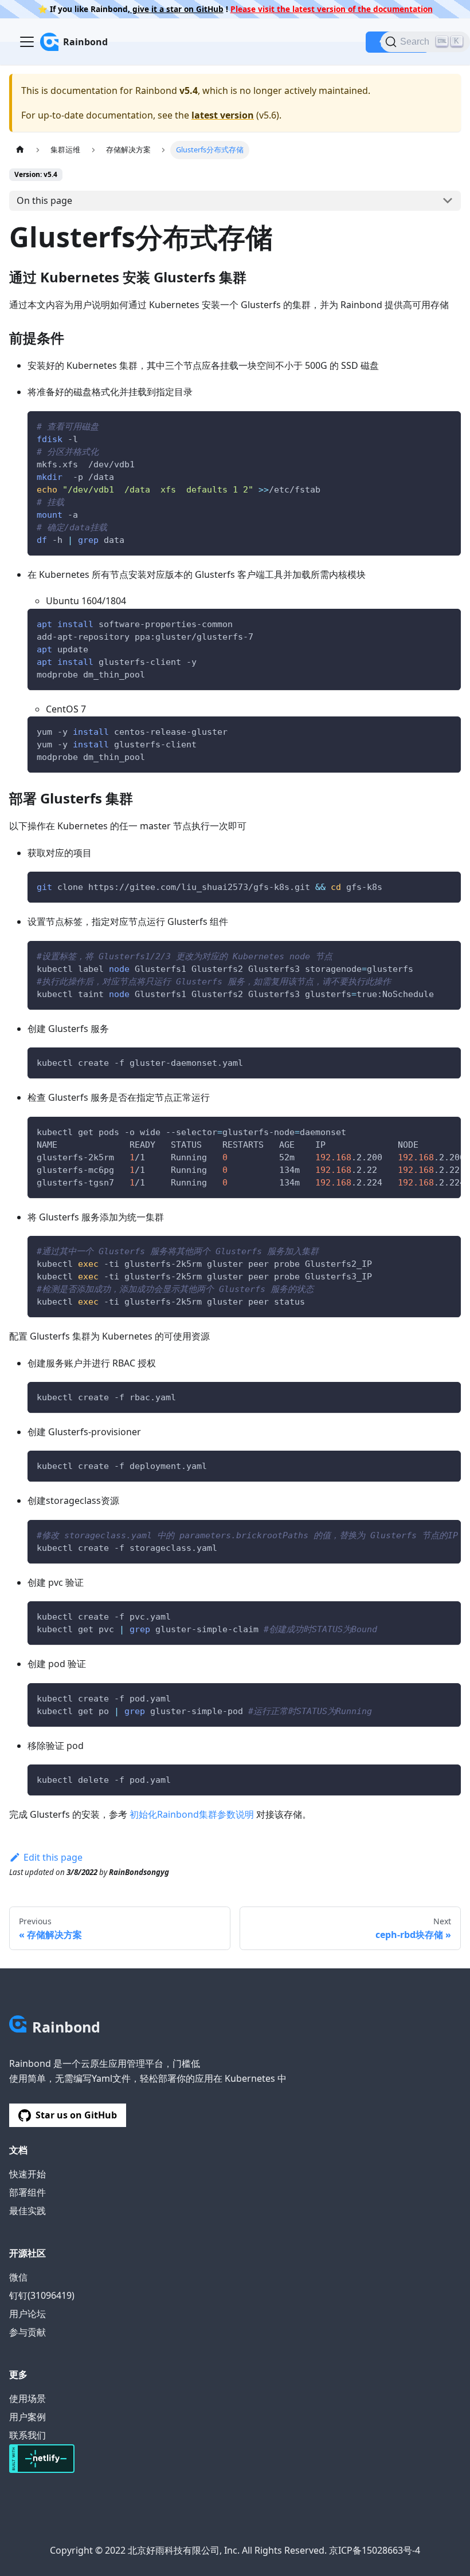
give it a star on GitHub (177, 9)
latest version (223, 115)
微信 (18, 2277)
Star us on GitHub (76, 2115)
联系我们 (28, 2435)
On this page (44, 200)
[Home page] (20, 150)
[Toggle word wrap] (426, 1131)
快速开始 (28, 2174)
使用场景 (28, 2398)
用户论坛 (28, 2314)
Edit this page (53, 1857)
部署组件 (28, 2192)
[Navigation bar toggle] (27, 42)
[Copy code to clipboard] (447, 425)
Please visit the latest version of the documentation (332, 9)
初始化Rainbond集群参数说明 (192, 1814)
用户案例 (28, 2417)
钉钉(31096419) (42, 2295)
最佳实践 (28, 2211)
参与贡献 (28, 2332)
